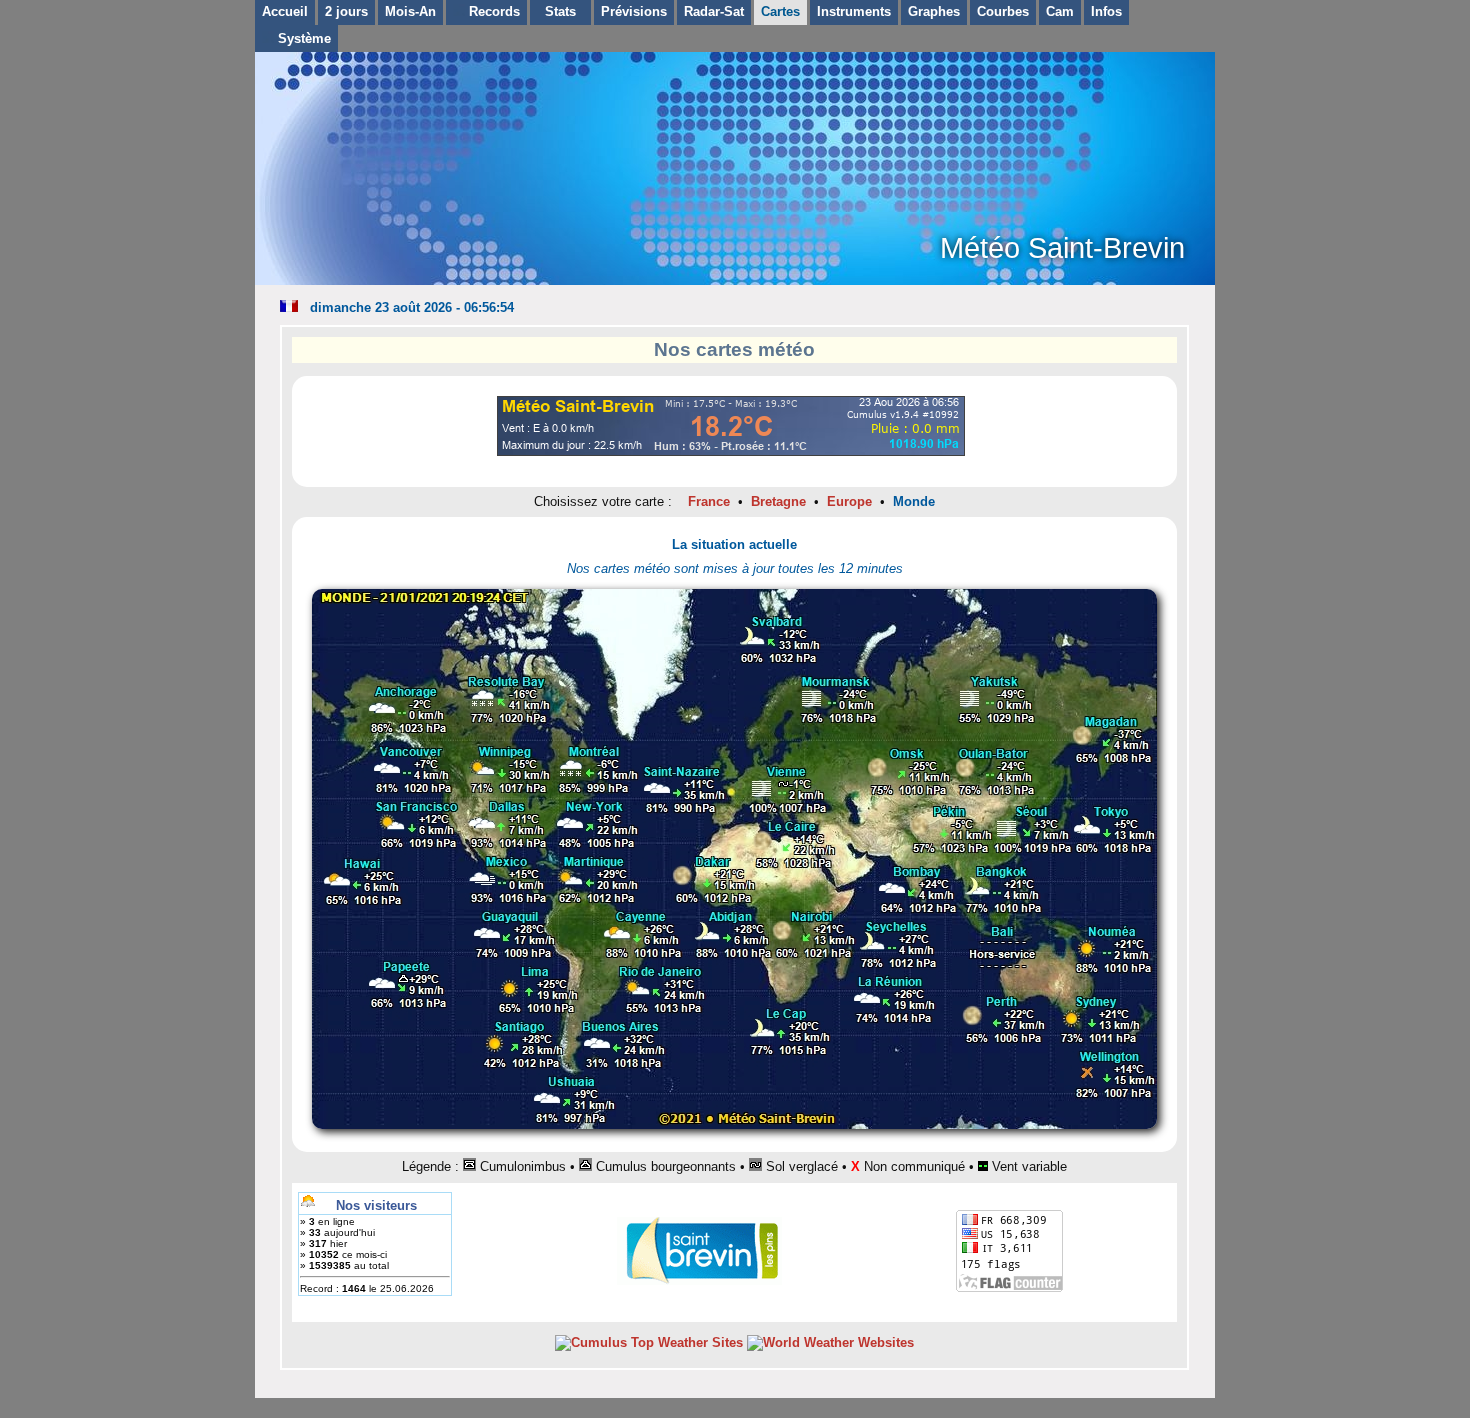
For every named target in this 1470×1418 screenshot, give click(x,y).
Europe (849, 501)
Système (302, 38)
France (709, 501)
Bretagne (778, 501)
